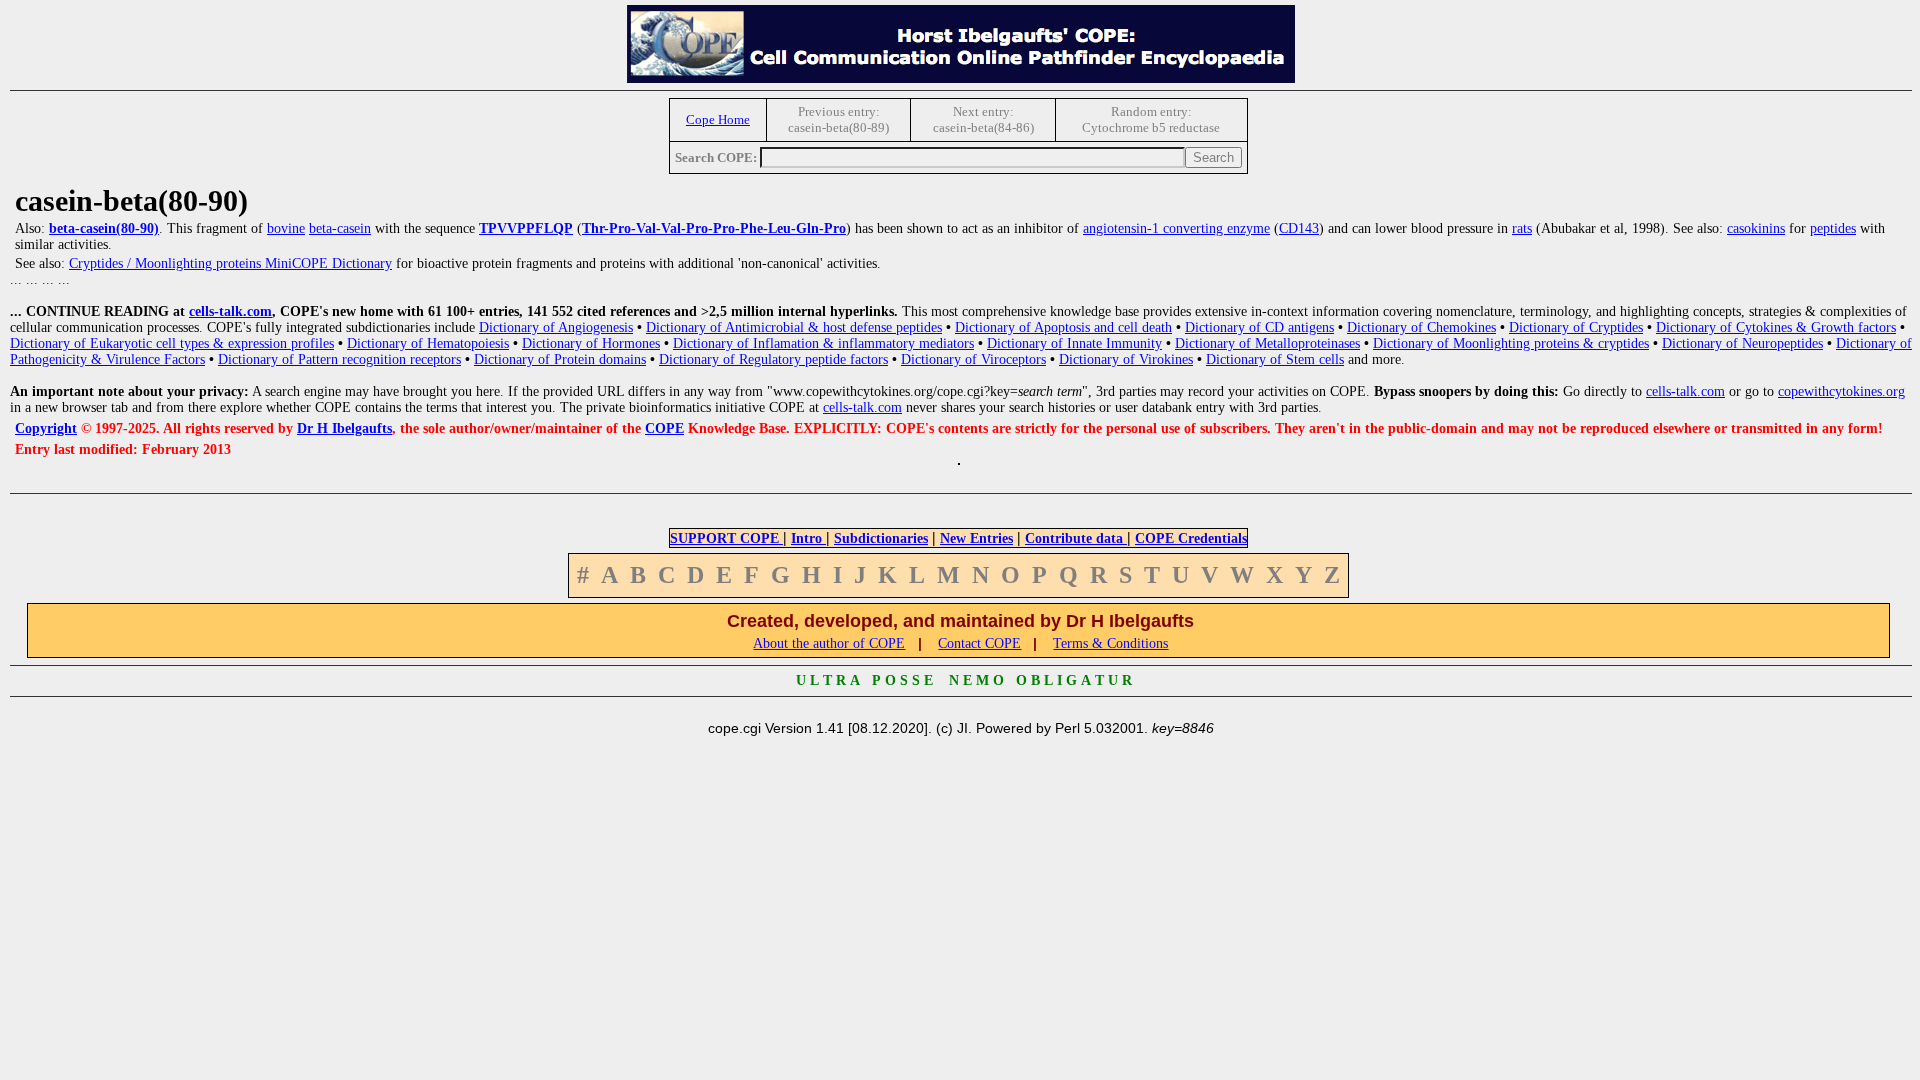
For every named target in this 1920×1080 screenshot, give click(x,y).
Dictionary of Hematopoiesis (428, 343)
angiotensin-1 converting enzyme (1176, 228)
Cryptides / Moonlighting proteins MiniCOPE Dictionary (230, 263)
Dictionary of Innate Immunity (1074, 343)
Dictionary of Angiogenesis (556, 327)
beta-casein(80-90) (104, 228)
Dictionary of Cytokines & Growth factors (1776, 327)
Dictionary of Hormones (591, 343)
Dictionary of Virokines (1126, 359)
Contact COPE (979, 643)
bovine (286, 228)
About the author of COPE (829, 643)
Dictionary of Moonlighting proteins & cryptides (1511, 343)
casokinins (1756, 228)
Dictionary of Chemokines (1421, 327)
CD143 (1299, 228)
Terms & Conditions (1110, 643)
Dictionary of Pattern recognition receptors (339, 359)
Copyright (46, 428)
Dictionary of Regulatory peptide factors (773, 359)
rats (1522, 228)
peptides (1833, 228)
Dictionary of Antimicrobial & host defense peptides (794, 327)
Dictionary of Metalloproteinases (1267, 343)
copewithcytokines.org (1841, 391)
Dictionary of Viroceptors (973, 359)
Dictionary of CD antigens (1259, 327)
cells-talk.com (230, 311)
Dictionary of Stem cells (1275, 359)
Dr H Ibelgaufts (344, 428)
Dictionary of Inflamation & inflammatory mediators (823, 343)
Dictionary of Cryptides (1576, 327)
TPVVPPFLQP (526, 228)
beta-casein (340, 228)
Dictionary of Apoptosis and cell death (1063, 327)
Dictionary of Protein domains (560, 359)
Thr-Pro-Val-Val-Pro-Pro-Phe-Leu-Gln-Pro (714, 228)
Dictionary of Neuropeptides (1742, 343)
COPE (664, 428)
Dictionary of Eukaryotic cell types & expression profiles (172, 343)
